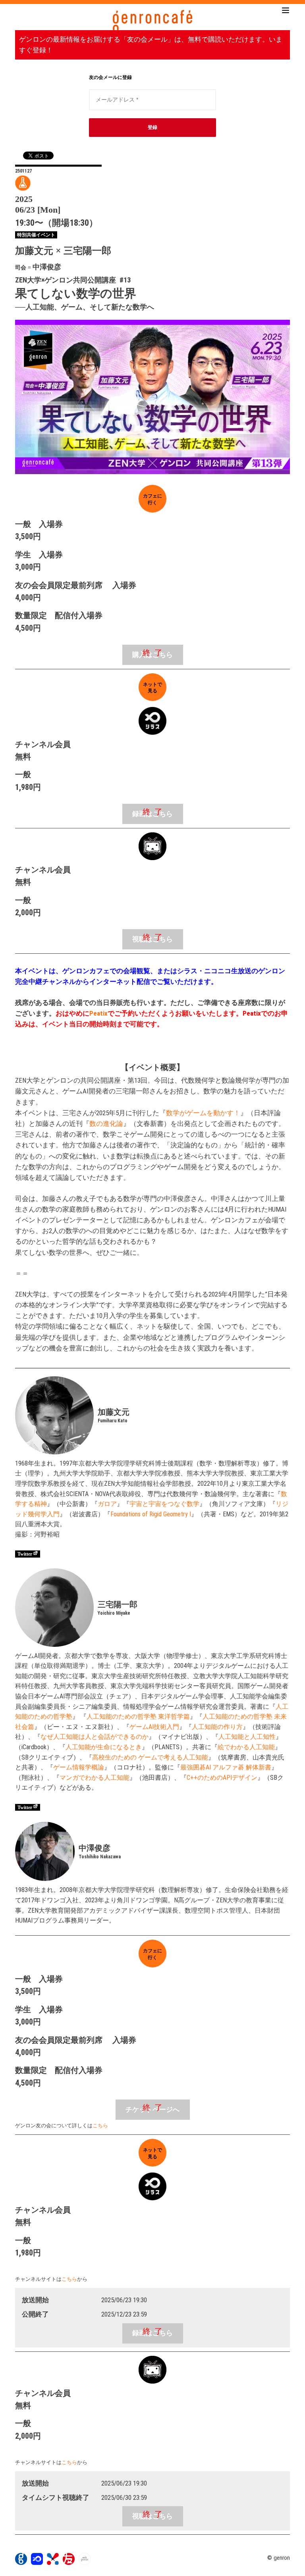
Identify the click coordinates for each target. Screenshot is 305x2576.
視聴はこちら (152, 939)
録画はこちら (152, 814)
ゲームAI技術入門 (154, 1727)
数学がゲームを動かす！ (203, 1113)
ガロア (107, 1504)
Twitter (25, 1554)
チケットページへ (152, 2110)
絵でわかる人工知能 (246, 1747)
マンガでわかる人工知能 (95, 1778)
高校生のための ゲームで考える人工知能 (150, 1757)
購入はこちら (152, 655)
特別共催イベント (36, 235)
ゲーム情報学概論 (79, 1767)
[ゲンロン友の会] (69, 2563)
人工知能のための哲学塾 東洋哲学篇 (138, 1716)
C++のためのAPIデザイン (222, 1778)
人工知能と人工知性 (247, 1737)
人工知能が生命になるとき (104, 1747)
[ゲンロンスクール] (53, 2563)
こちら (100, 2126)
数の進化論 (106, 1124)
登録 (152, 127)
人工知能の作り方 (217, 1727)
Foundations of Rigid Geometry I (151, 1514)
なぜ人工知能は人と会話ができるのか (95, 1737)
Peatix (98, 1013)
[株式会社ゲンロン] (21, 2563)
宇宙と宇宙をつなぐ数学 (164, 1504)
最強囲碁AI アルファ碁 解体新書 (226, 1767)
